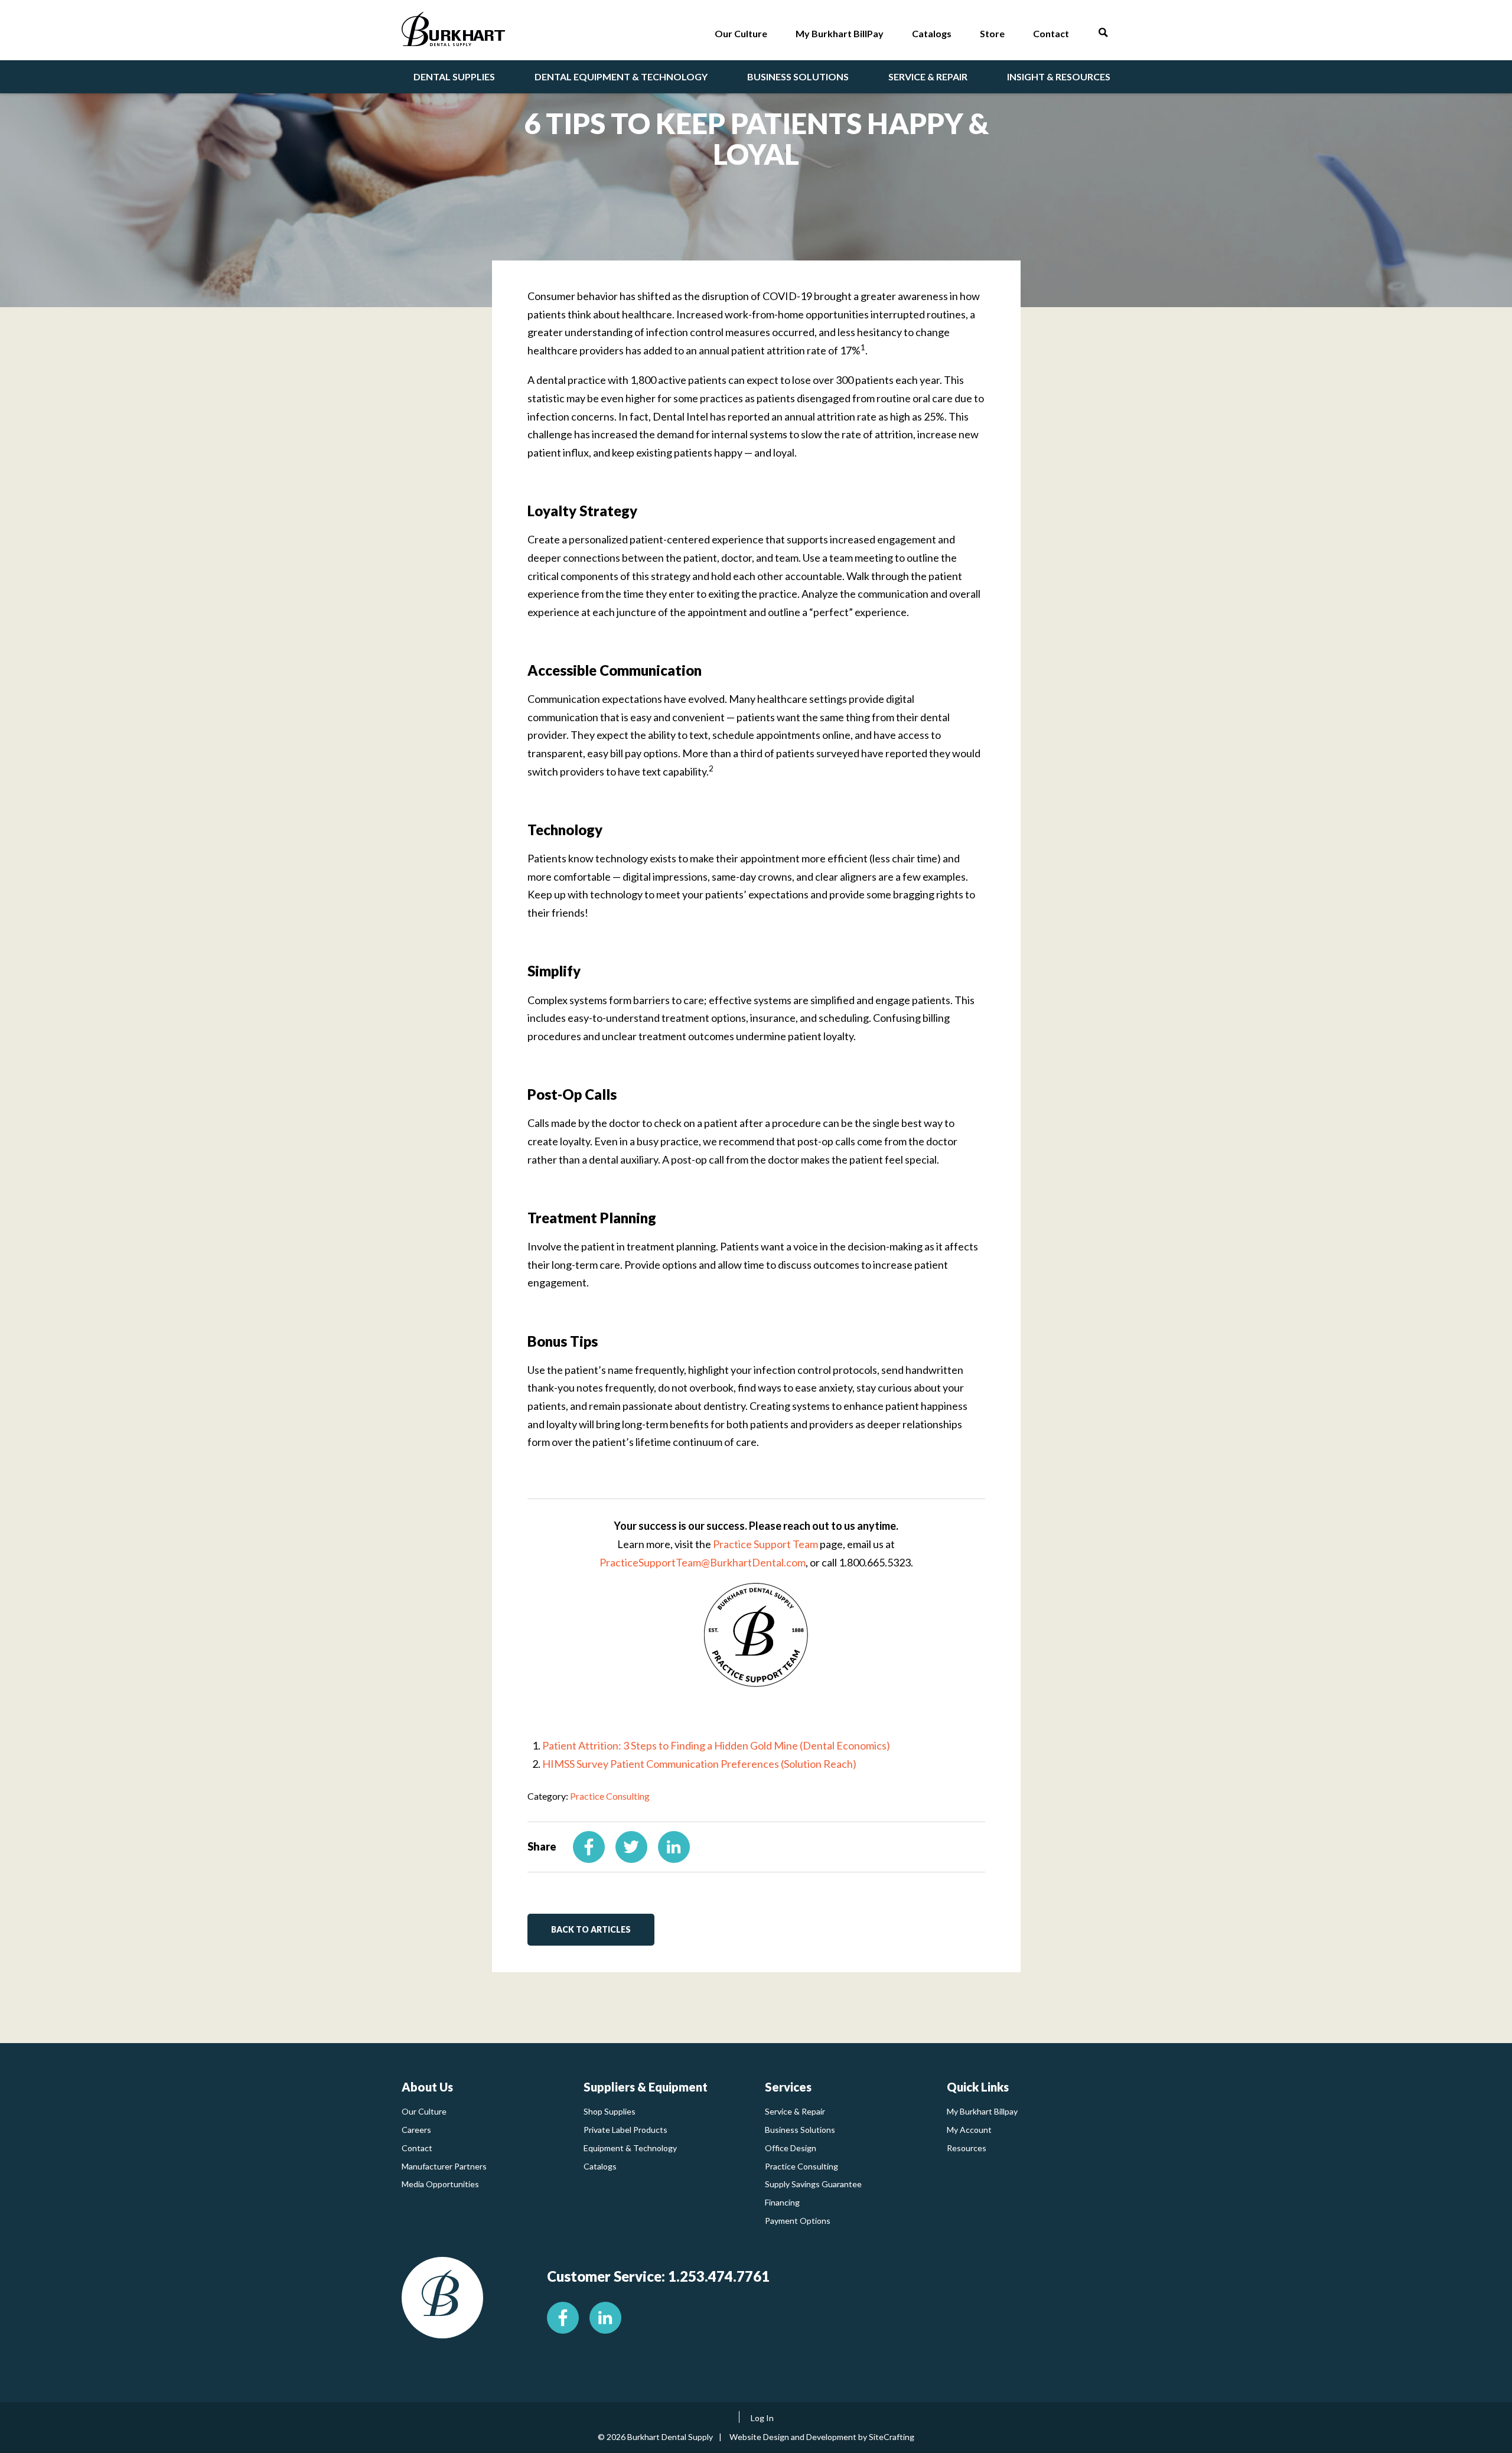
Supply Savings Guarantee (813, 2184)
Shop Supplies (610, 2111)
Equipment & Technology (630, 2148)
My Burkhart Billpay (982, 2111)
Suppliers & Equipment (646, 2087)
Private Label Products (625, 2130)
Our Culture (424, 2111)
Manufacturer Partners (444, 2166)
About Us (427, 2087)
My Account (969, 2130)
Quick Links (978, 2087)
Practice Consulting (610, 1796)
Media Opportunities (440, 2184)
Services (788, 2087)
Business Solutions (800, 2130)
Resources (967, 2148)
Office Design (791, 2148)
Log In (762, 2418)
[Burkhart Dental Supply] (453, 32)
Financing (782, 2202)
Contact (417, 2148)
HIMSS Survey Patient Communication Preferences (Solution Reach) (699, 1764)
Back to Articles (591, 1929)
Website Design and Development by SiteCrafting (822, 2437)
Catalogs (600, 2166)
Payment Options (798, 2221)
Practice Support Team (765, 1544)
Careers (416, 2130)
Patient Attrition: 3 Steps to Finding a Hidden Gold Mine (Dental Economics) (716, 1745)
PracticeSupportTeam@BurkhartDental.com (703, 1562)
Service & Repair (795, 2111)
